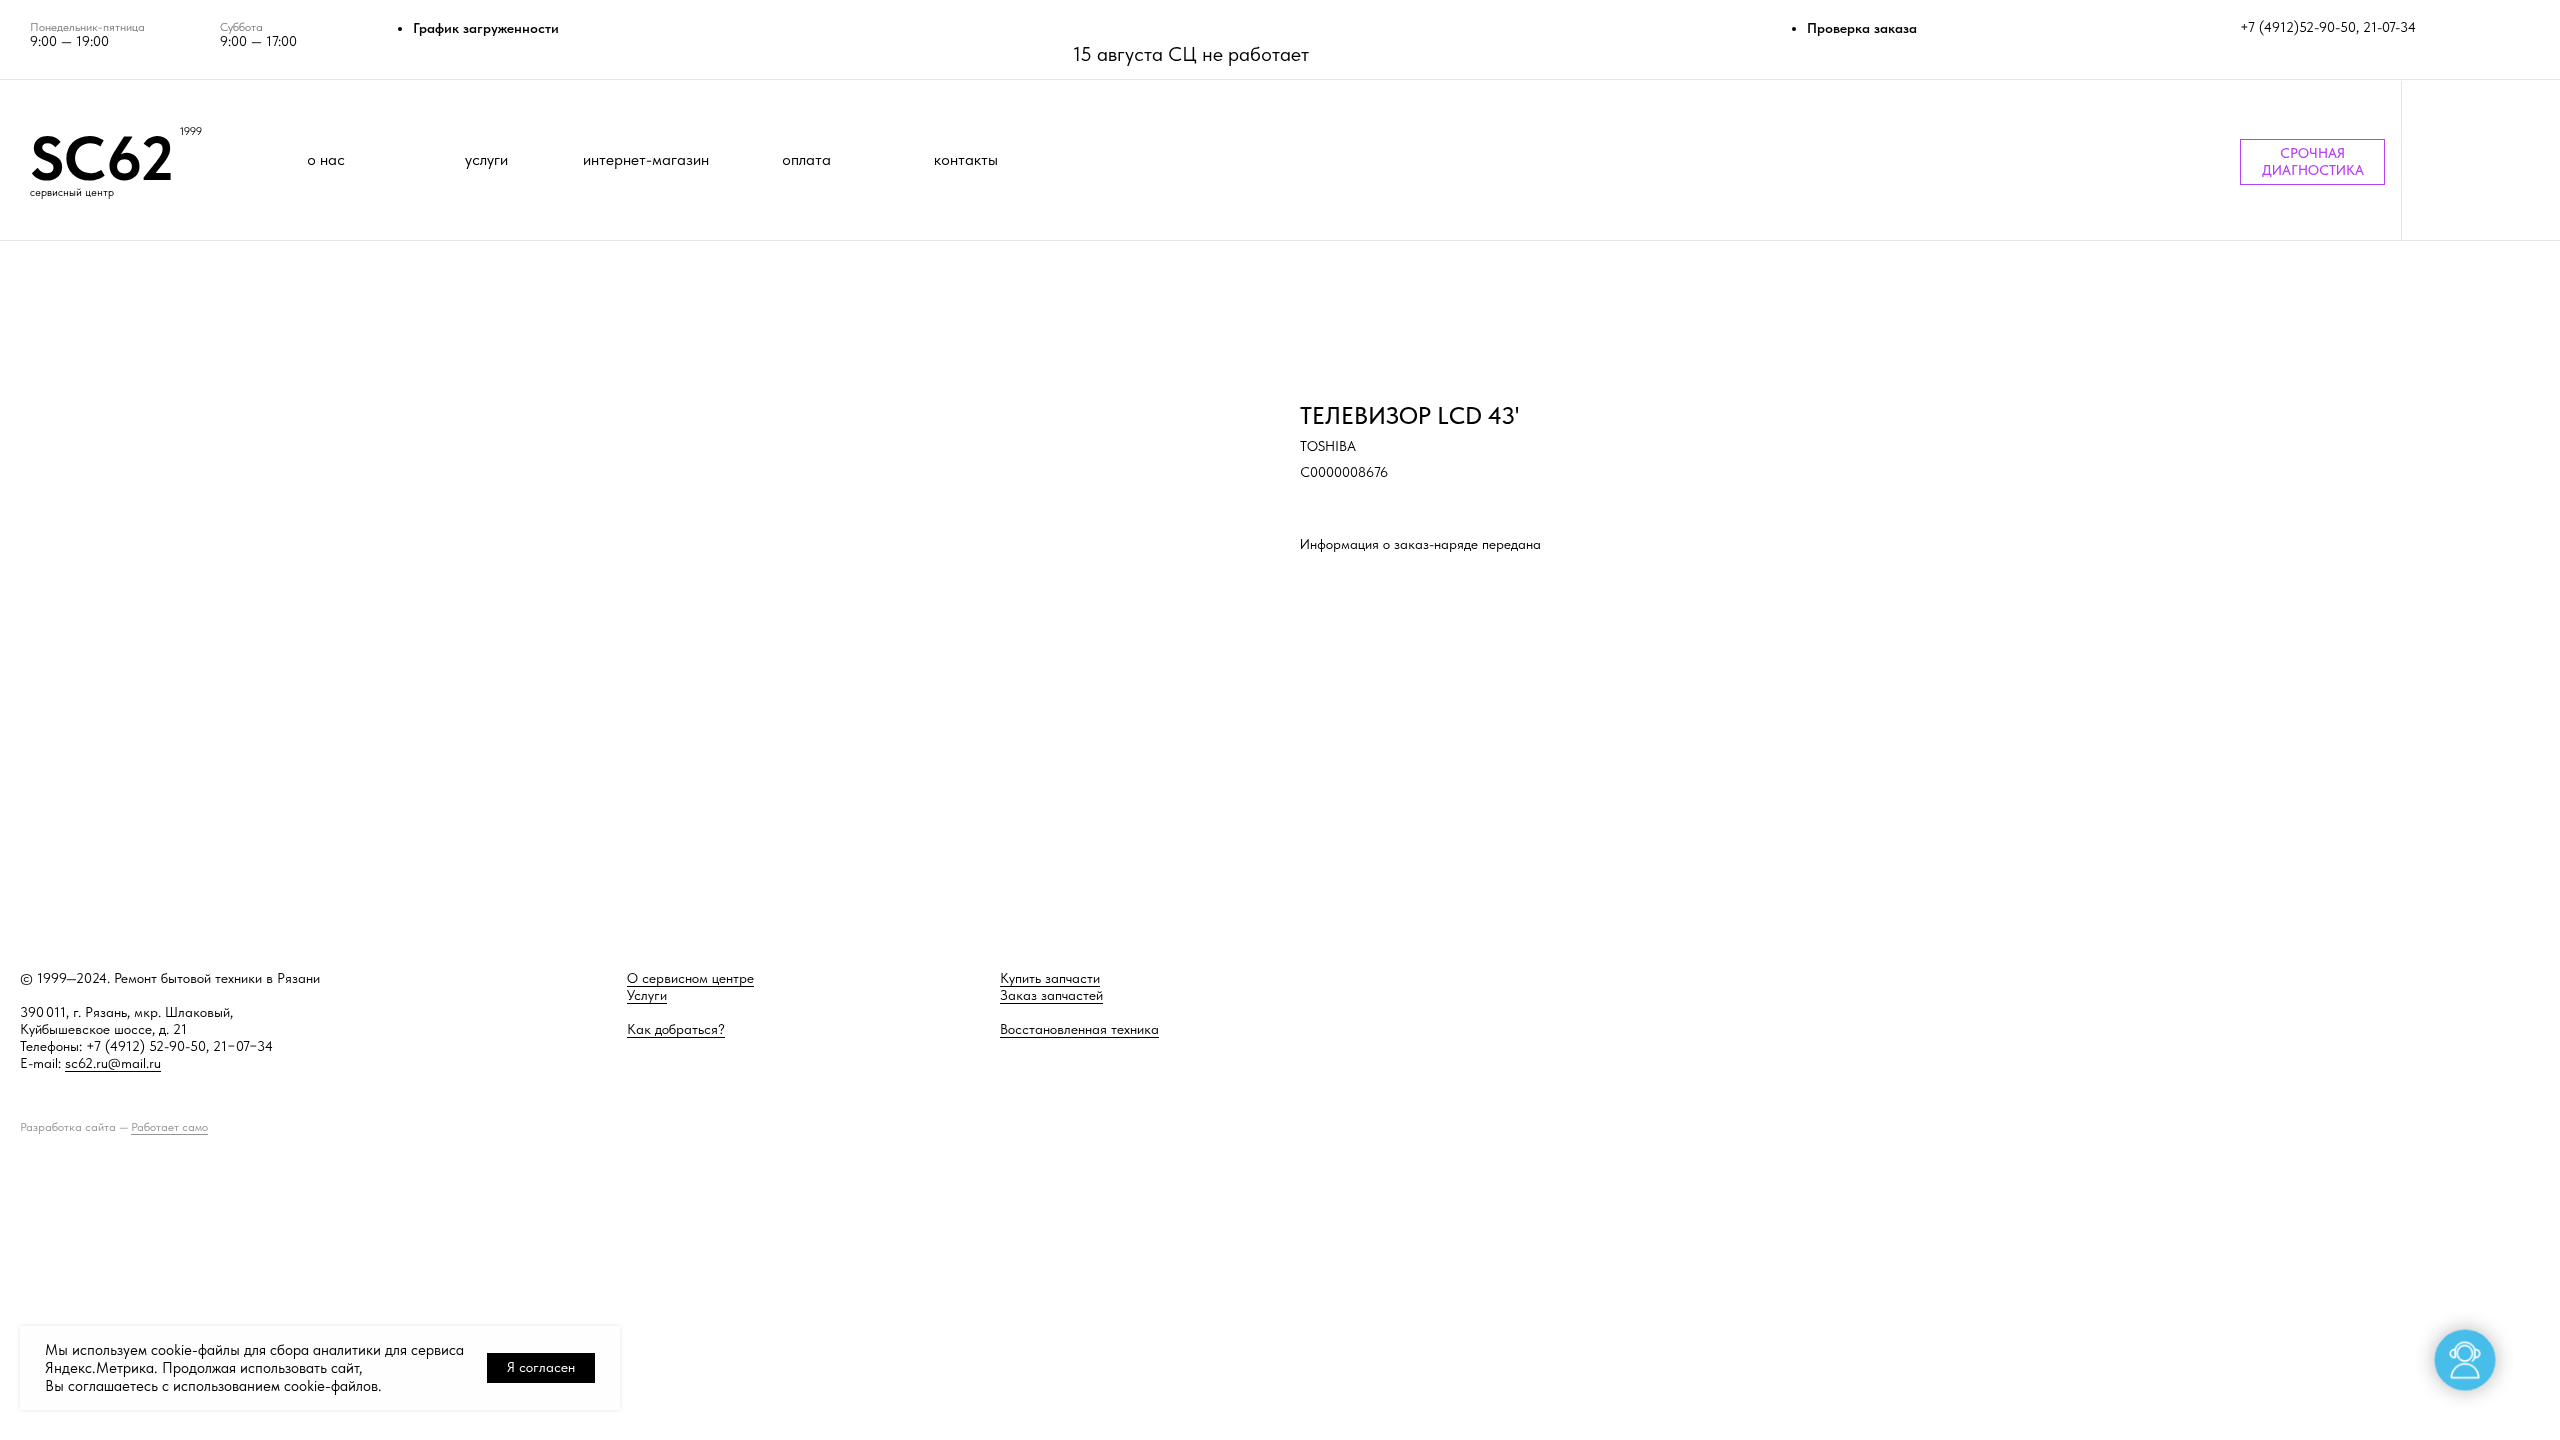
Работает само (169, 1127)
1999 (191, 131)
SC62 (102, 158)
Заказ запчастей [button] (1051, 995)
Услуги (647, 995)
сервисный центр (72, 192)
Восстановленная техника (1079, 1029)
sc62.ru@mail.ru (113, 1063)
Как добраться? (676, 1029)
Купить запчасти (1050, 978)
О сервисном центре (690, 978)
